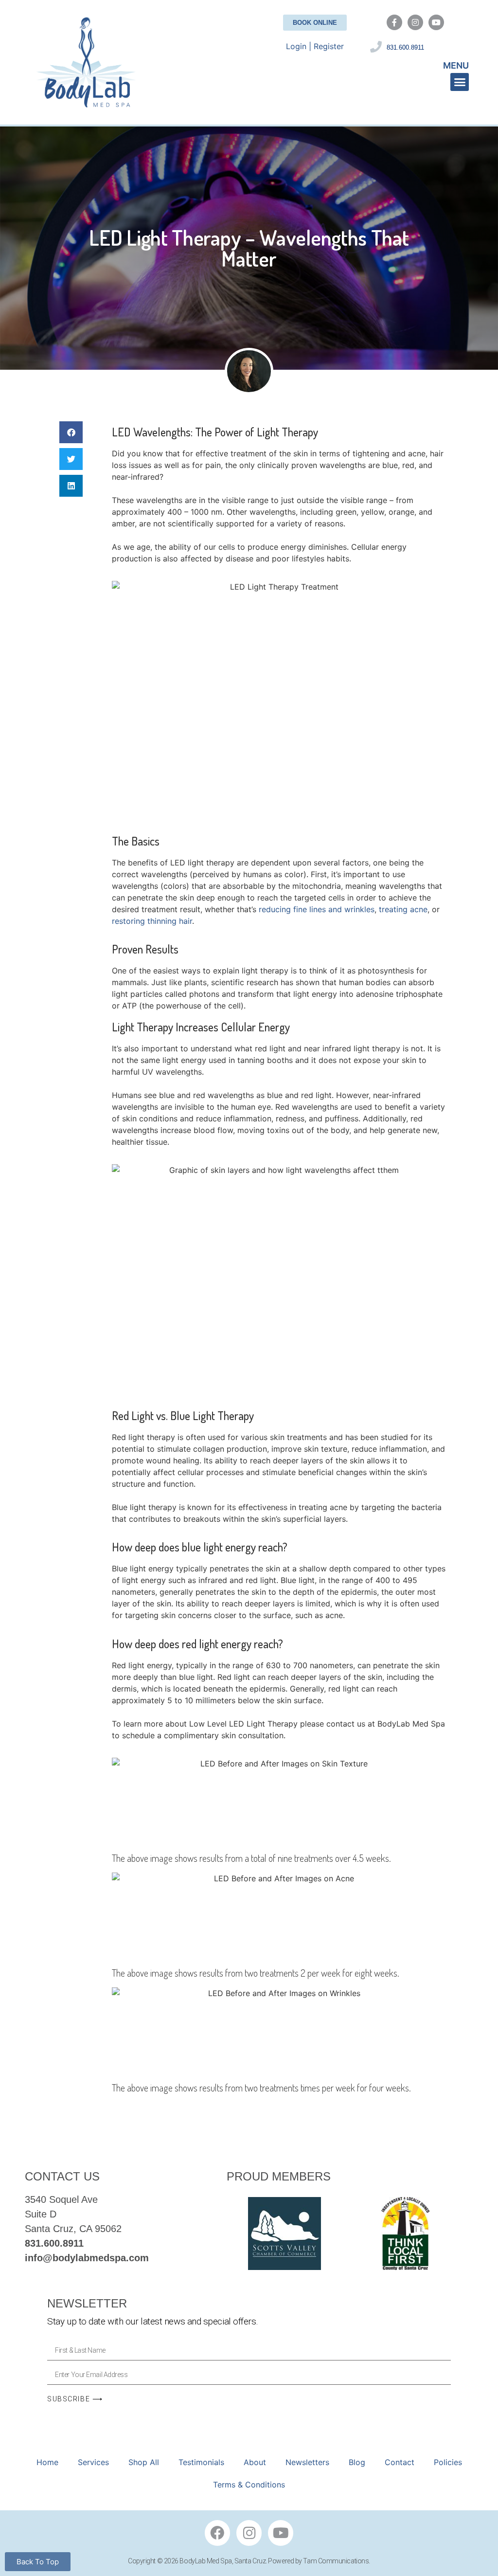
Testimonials (201, 2462)
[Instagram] (415, 22)
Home (47, 2462)
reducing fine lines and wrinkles (317, 909)
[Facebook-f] (394, 22)
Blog (357, 2462)
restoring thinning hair (152, 921)
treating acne (403, 909)
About (255, 2462)
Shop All (144, 2462)
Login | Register (315, 46)
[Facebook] (217, 2533)
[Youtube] (436, 22)
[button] (460, 82)
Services (93, 2462)
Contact (400, 2462)
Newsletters (307, 2462)
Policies (448, 2462)
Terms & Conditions (249, 2485)
